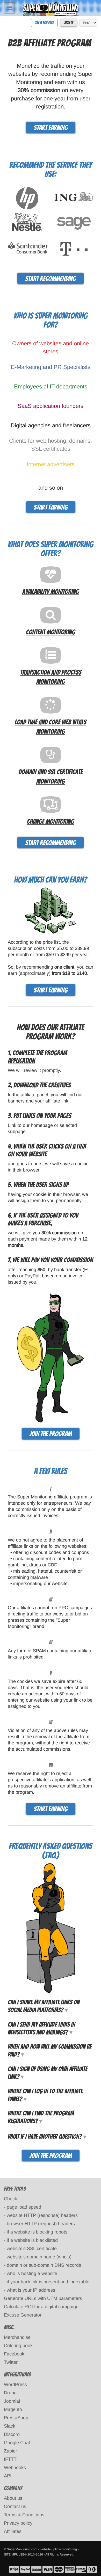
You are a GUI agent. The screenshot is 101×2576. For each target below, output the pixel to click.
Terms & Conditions (24, 2515)
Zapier (10, 2451)
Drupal (11, 2393)
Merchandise (17, 2337)
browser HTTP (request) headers (41, 2224)
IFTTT (10, 2459)
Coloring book (18, 2346)
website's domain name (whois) (39, 2257)
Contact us (15, 2506)
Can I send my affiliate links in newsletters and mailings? (41, 2028)
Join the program (51, 1434)
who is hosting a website (32, 2273)
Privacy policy (18, 2523)
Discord (12, 2434)
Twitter (11, 2362)
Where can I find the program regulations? (41, 2117)
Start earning (51, 128)
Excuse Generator (23, 2315)
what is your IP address (31, 2290)
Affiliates (13, 2531)
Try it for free (44, 23)
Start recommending (51, 279)
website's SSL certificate (32, 2249)
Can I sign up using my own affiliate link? (48, 2073)
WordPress (15, 2385)
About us (13, 2498)
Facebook (14, 2354)
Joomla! (12, 2401)
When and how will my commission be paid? (50, 2050)
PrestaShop (16, 2418)
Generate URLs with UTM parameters (43, 2298)
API (8, 2476)
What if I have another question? (45, 2137)
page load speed (24, 2207)
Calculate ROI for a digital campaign (41, 2307)
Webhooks (15, 2468)
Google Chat (17, 2443)
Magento (13, 2409)
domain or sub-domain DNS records (44, 2265)
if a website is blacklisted (32, 2240)
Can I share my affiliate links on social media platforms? (44, 2006)
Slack (10, 2426)
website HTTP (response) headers (42, 2215)
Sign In (69, 23)
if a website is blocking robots (37, 2232)
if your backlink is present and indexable (48, 2282)
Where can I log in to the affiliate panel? (45, 2095)
